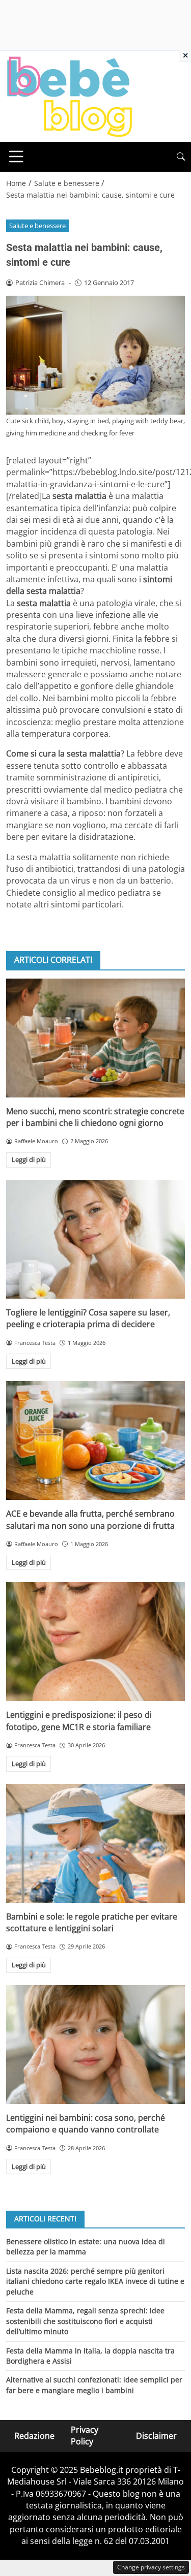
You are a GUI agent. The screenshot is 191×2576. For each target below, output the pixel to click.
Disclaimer (156, 2436)
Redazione (34, 2436)
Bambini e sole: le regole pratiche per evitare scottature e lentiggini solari (92, 1922)
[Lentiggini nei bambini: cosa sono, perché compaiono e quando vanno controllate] (95, 2045)
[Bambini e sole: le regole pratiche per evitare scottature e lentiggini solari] (95, 1843)
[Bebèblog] (69, 96)
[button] (181, 157)
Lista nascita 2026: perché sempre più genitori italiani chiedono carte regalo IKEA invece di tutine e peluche (95, 2281)
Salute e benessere (37, 226)
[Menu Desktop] (16, 156)
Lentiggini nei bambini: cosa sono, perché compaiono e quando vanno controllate (86, 2124)
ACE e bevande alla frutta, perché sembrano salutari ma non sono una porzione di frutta (90, 1519)
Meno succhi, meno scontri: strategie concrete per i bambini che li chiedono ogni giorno (95, 1117)
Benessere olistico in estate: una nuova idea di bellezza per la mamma (86, 2247)
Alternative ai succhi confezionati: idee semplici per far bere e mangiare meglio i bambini (94, 2385)
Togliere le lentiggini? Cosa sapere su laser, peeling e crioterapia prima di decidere (88, 1318)
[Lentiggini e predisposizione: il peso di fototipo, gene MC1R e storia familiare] (95, 1642)
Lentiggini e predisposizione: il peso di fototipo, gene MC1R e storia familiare (79, 1721)
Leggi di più (29, 1159)
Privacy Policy (85, 2436)
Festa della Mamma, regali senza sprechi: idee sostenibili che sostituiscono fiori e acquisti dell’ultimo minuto (85, 2321)
